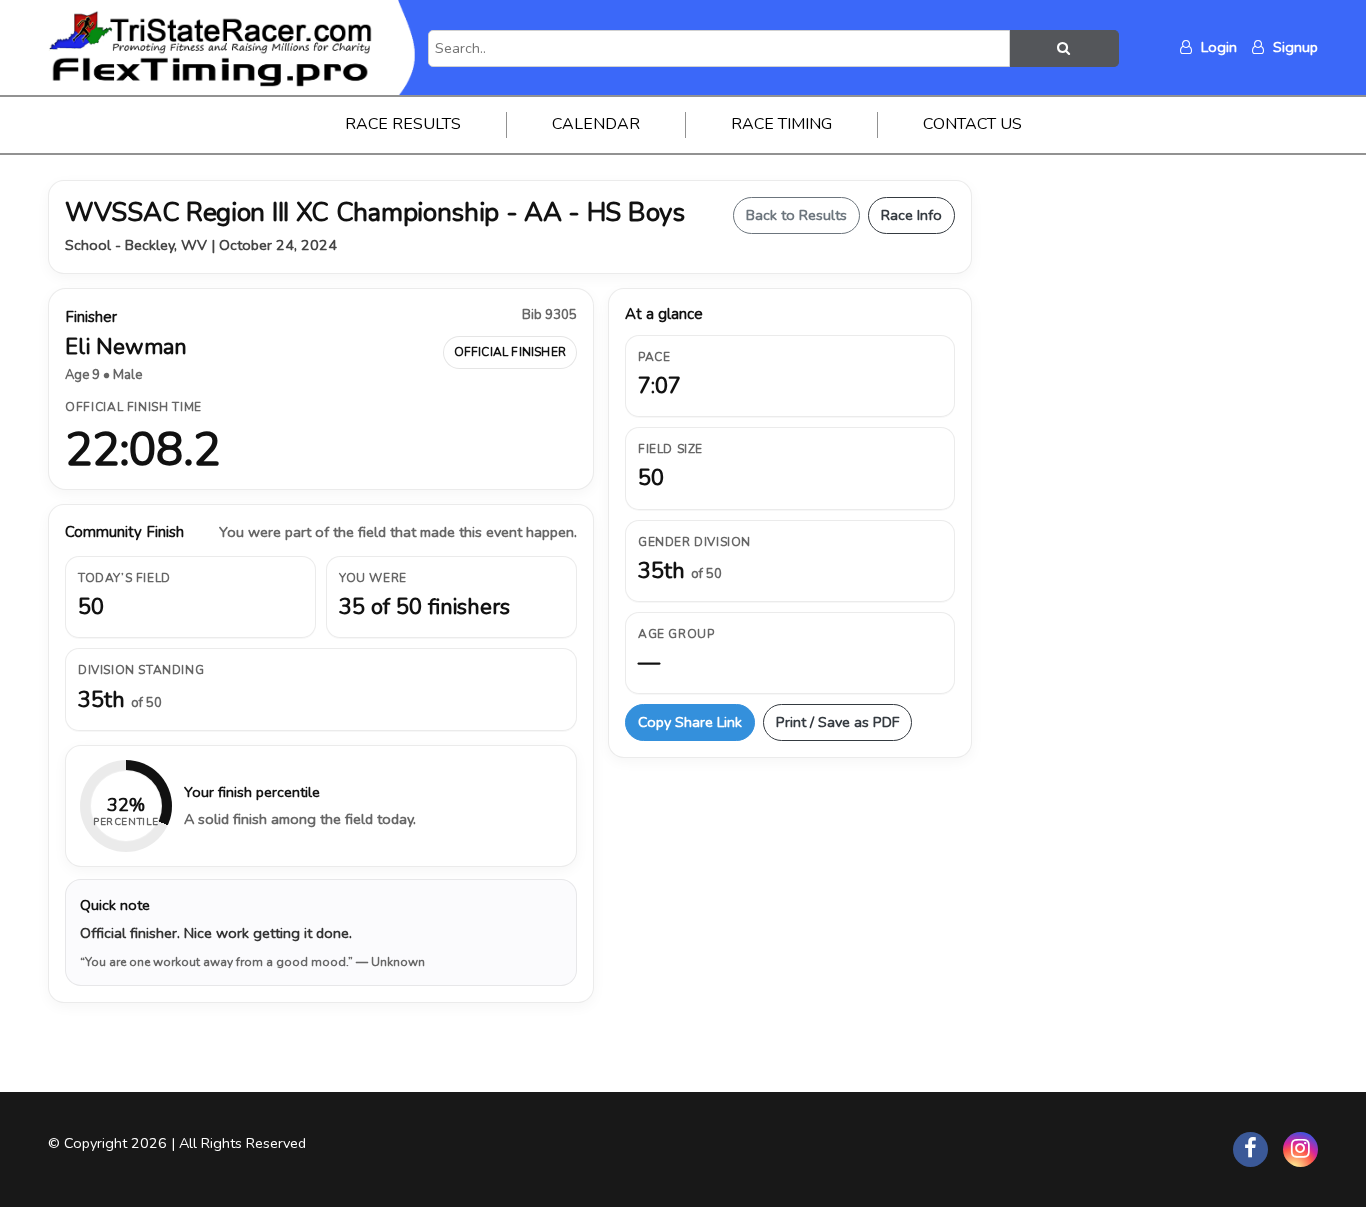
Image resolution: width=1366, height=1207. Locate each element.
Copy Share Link (690, 722)
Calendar (596, 124)
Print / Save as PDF (837, 722)
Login (1217, 47)
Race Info (911, 215)
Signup (1293, 47)
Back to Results (796, 215)
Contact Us (972, 124)
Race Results (403, 124)
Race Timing (781, 124)
